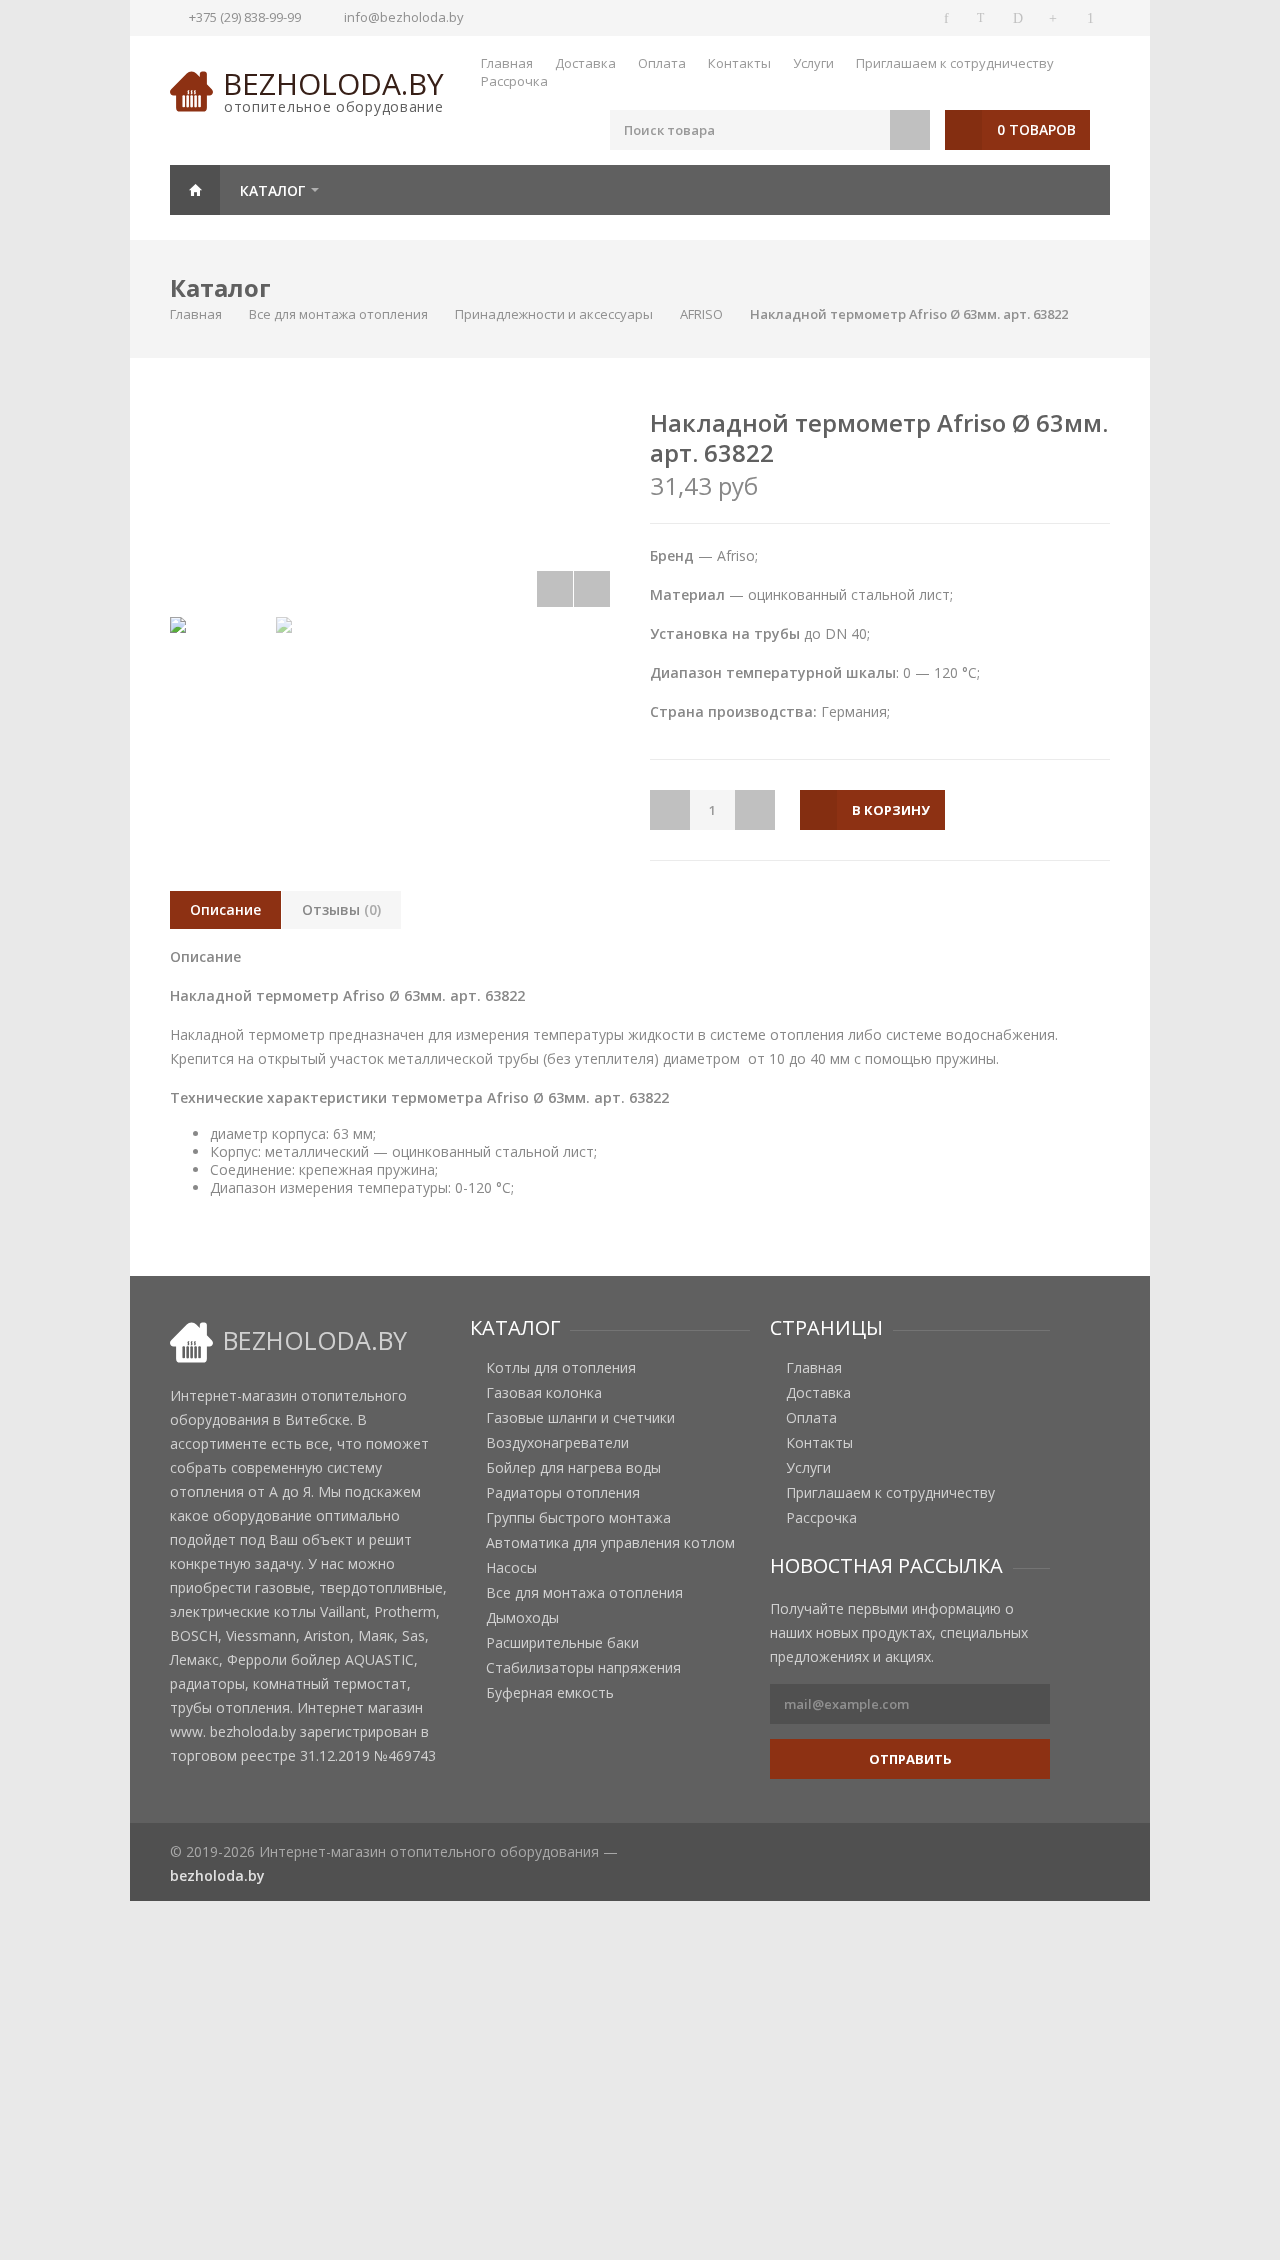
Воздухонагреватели (557, 1443)
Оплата (662, 63)
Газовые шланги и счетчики (580, 1418)
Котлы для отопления (561, 1368)
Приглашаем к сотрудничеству (955, 63)
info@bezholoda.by (404, 17)
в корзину (891, 810)
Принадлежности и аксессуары (554, 314)
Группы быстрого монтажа (578, 1518)
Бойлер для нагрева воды (573, 1468)
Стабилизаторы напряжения (583, 1668)
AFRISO (701, 314)
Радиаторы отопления (563, 1493)
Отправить (910, 1759)
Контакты (739, 63)
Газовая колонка (544, 1393)
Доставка (585, 63)
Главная (507, 63)
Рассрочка (514, 81)
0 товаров (1036, 129)
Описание (225, 909)
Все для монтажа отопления (338, 314)
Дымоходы (522, 1618)
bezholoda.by (333, 83)
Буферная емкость (550, 1693)
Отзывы (341, 909)
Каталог (272, 190)
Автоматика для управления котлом (610, 1543)
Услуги (813, 63)
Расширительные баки (562, 1643)
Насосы (511, 1568)
